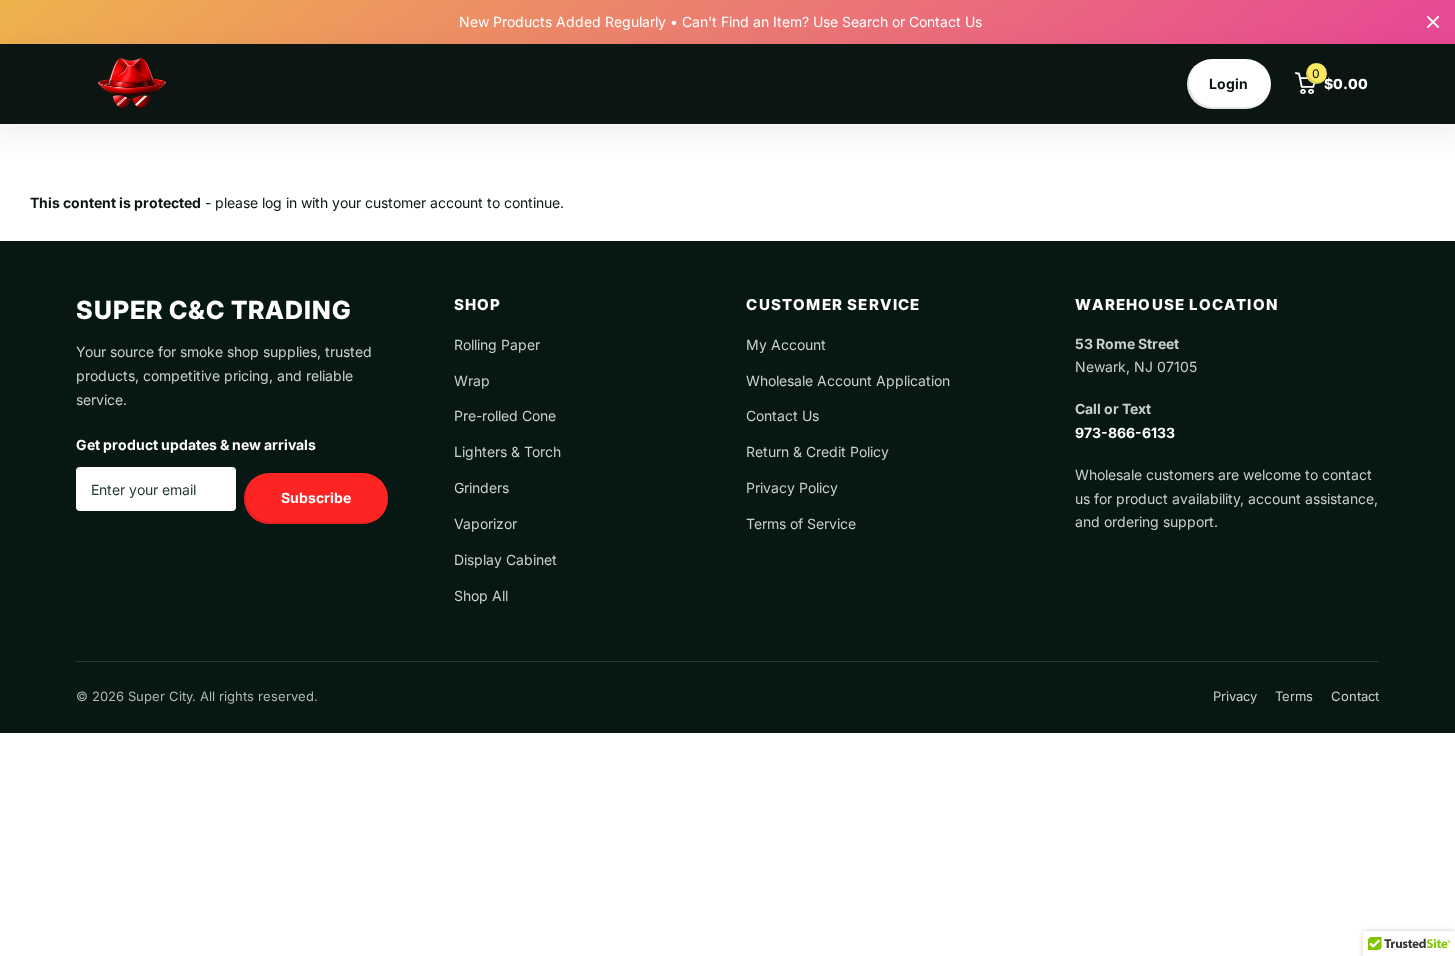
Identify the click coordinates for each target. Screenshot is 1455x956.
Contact (1355, 696)
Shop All (481, 595)
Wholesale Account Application (848, 380)
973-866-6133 (1125, 432)
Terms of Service (801, 523)
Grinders (481, 487)
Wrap (472, 380)
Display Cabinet (505, 559)
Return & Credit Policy (817, 451)
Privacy (1235, 696)
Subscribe (316, 497)
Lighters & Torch (507, 451)
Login (1228, 83)
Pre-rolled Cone (505, 415)
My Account (786, 344)
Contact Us (782, 415)
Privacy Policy (792, 487)
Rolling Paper (497, 344)
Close (1433, 22)
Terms (1294, 696)
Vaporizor (485, 523)
